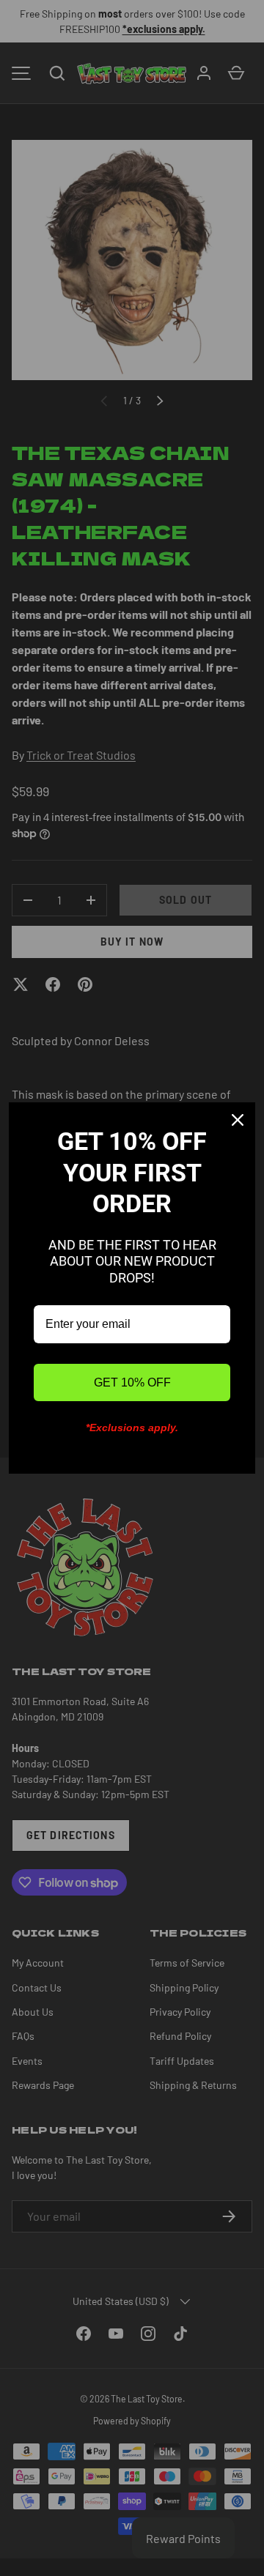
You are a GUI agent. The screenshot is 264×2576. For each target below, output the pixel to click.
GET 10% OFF (132, 1382)
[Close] (238, 1120)
